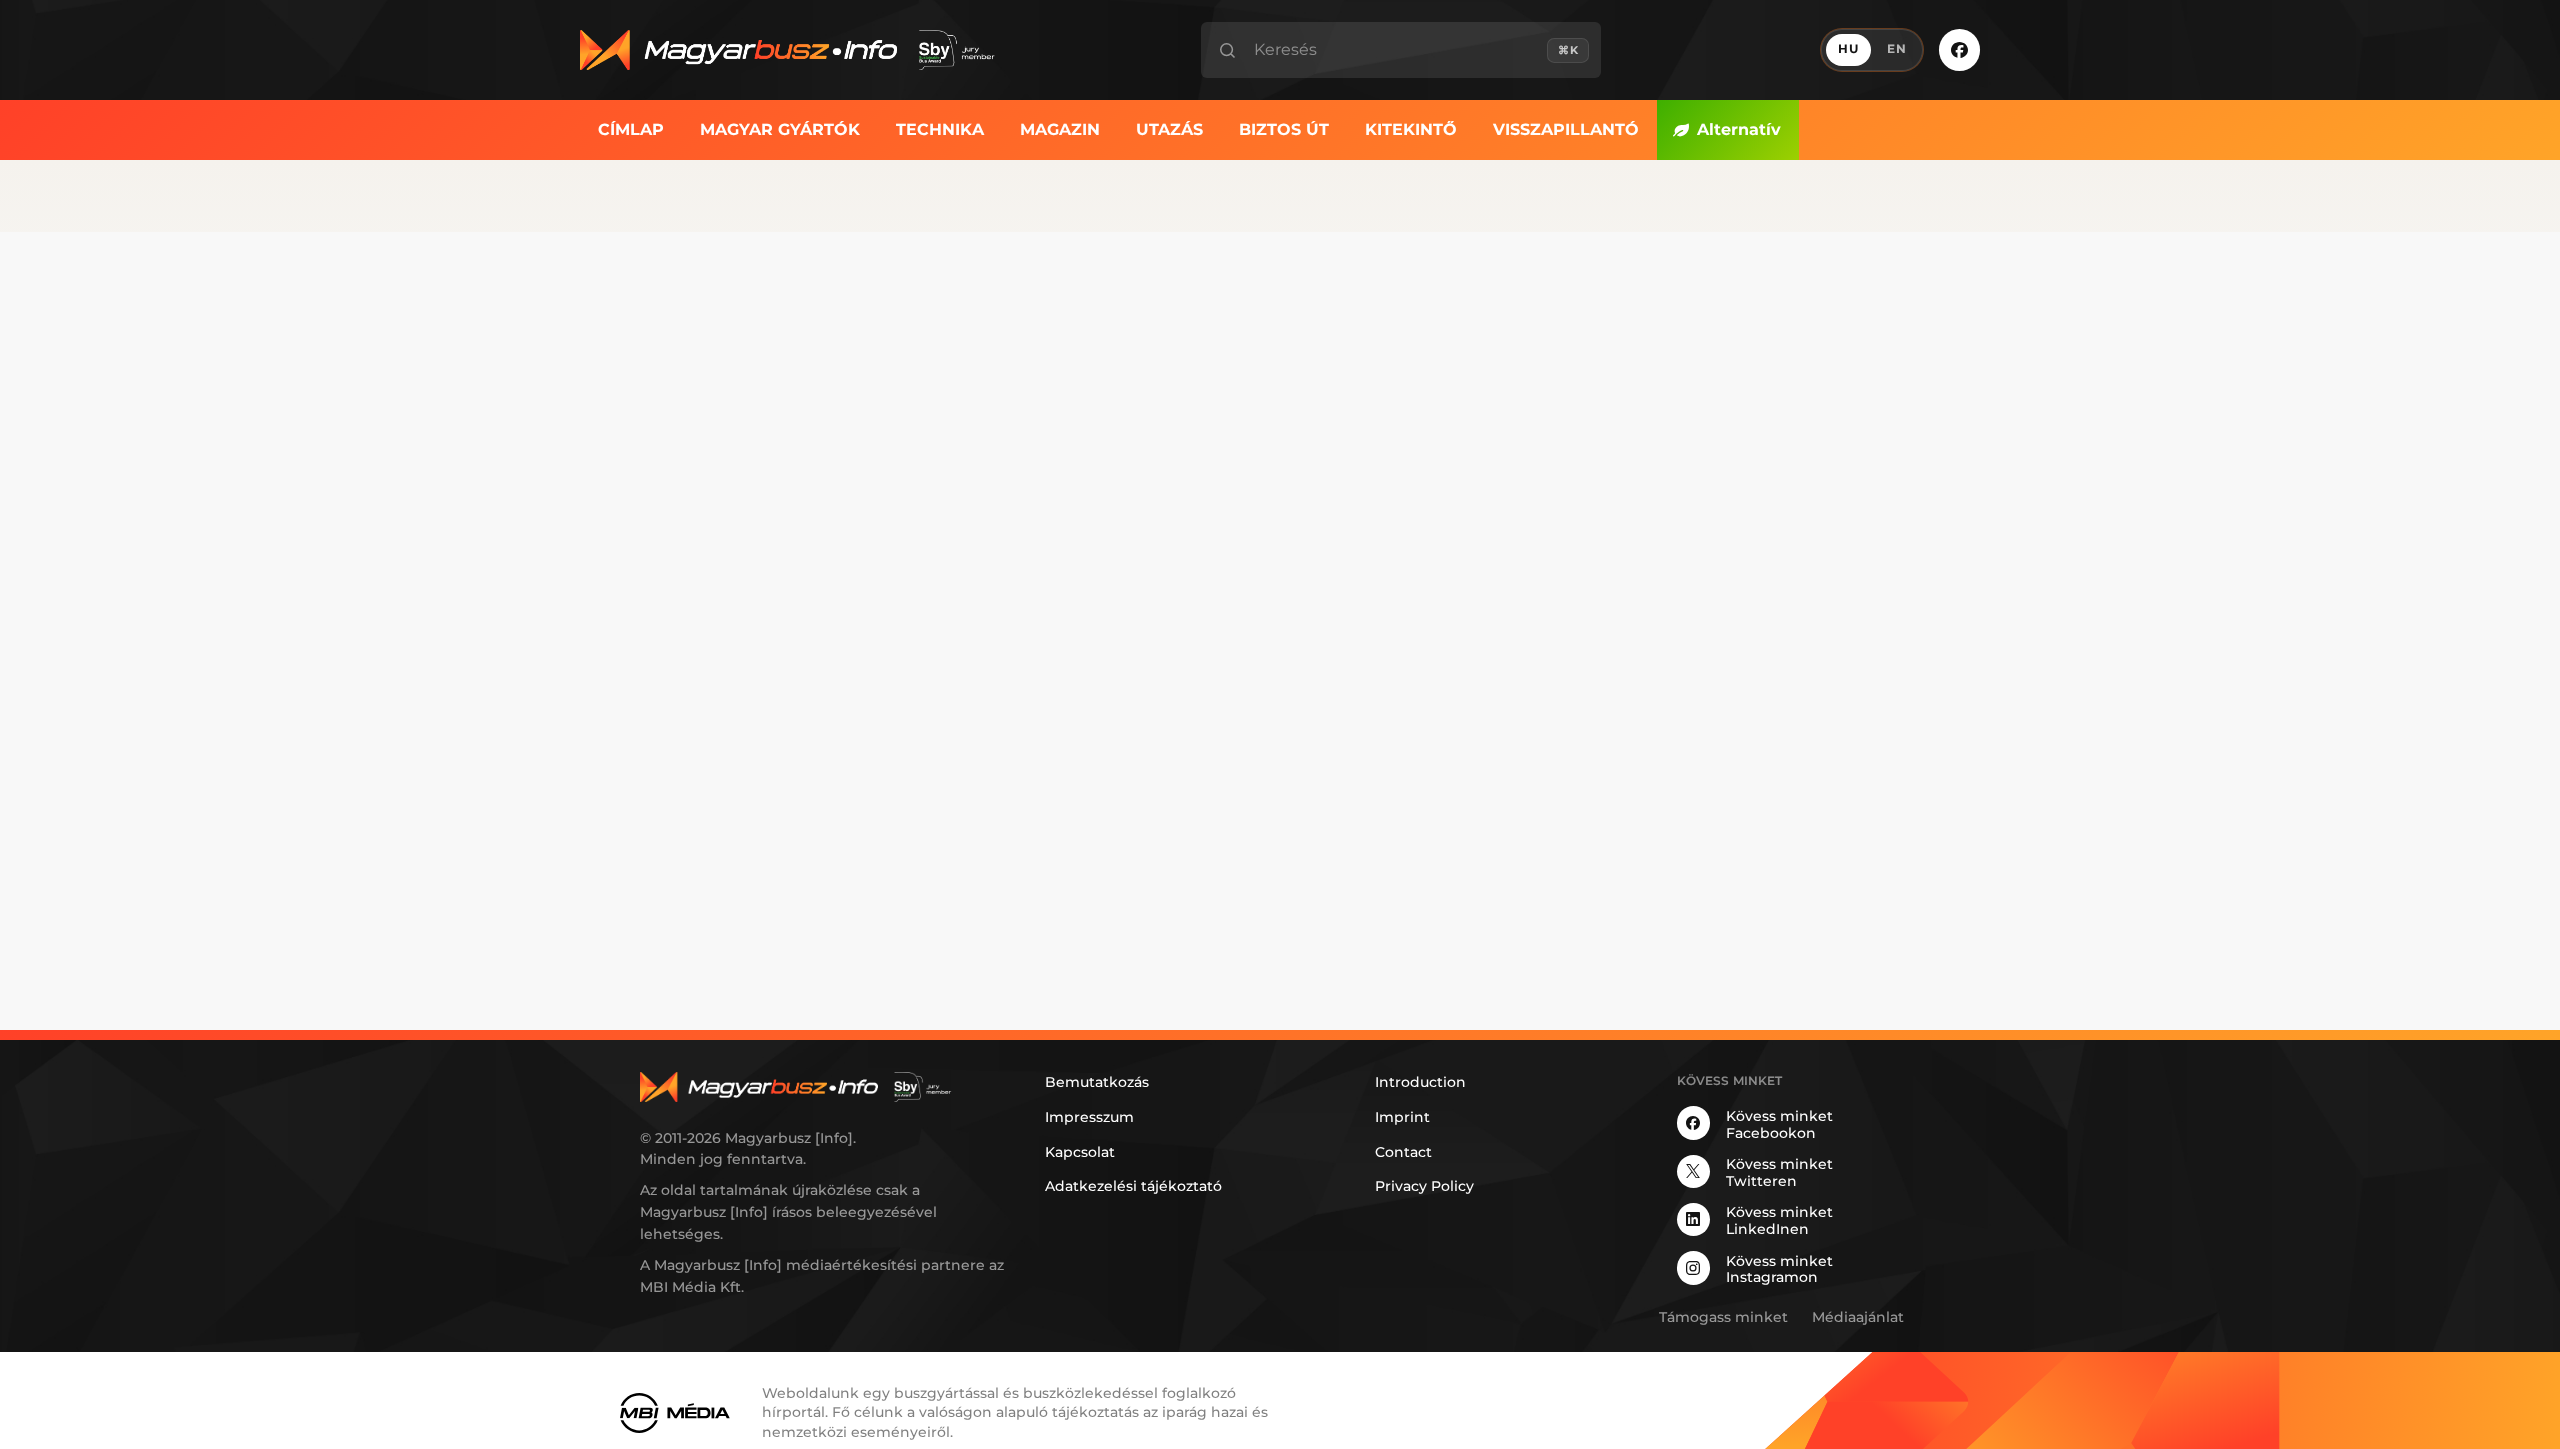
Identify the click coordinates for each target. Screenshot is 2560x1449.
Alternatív (1739, 129)
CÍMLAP (631, 129)
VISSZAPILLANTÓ (1566, 129)
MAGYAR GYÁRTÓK (780, 129)
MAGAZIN (1060, 129)
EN (1897, 49)
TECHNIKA (940, 129)
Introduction (1420, 1082)
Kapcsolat (1080, 1152)
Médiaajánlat (1858, 1317)
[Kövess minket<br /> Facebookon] (1959, 49)
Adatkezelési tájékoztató (1133, 1186)
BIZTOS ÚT (1284, 129)
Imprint (1402, 1117)
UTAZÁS (1169, 129)
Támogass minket (1723, 1317)
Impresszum (1089, 1117)
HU (1848, 49)
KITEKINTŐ (1411, 129)
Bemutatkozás (1097, 1082)
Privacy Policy (1424, 1186)
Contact (1403, 1152)
